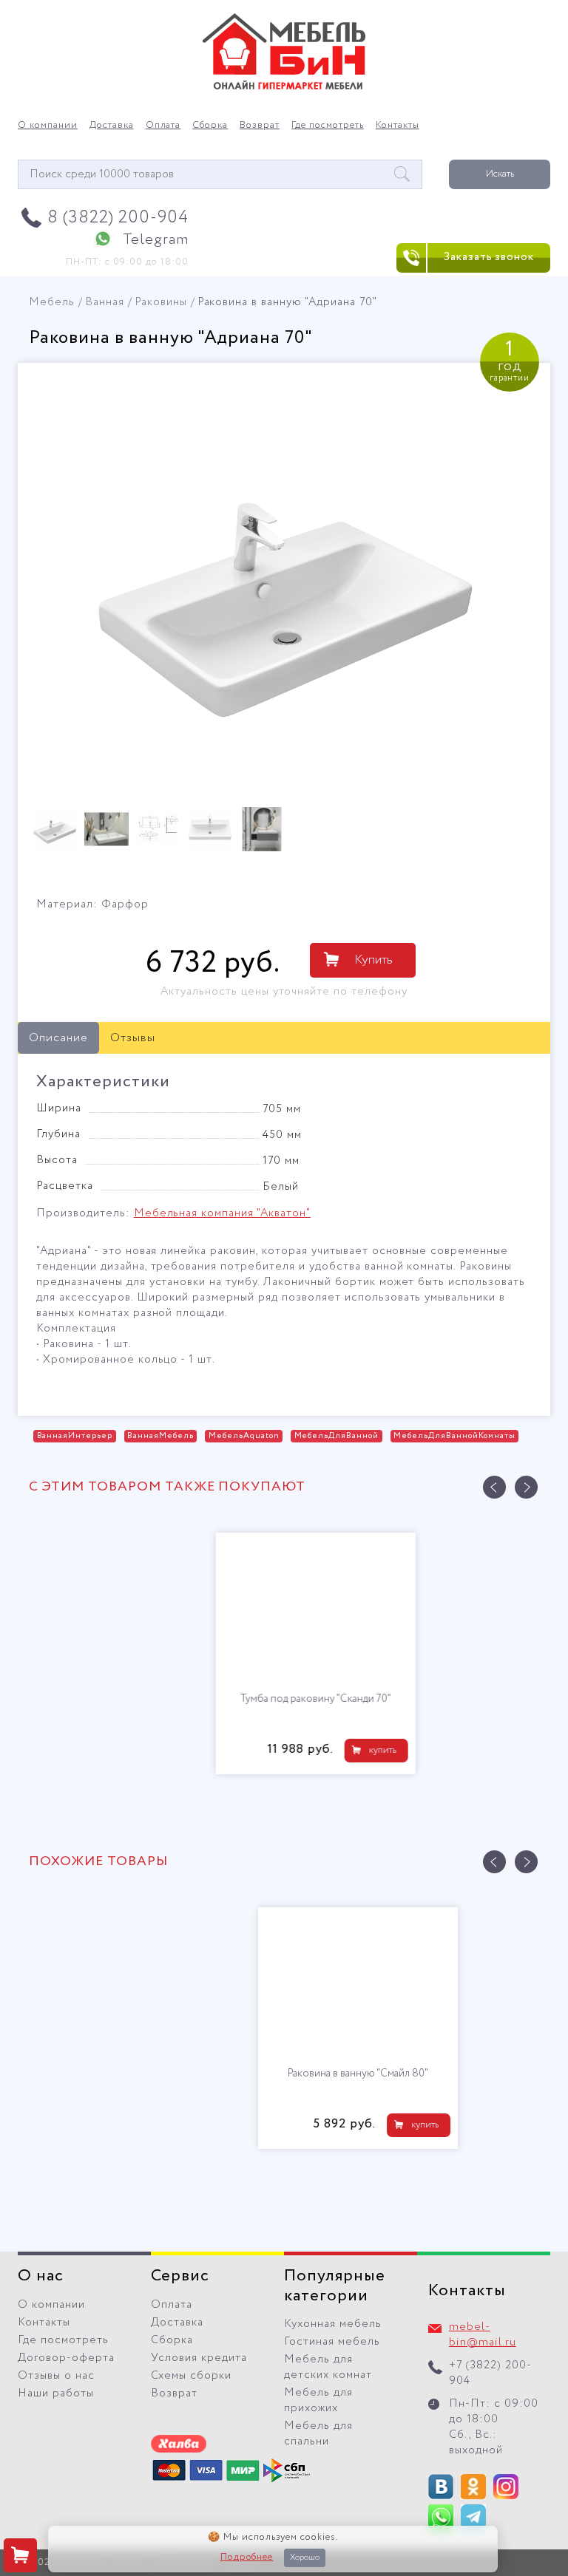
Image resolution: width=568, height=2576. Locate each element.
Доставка (112, 126)
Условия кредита (199, 2358)
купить (351, 1750)
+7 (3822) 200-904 (490, 2373)
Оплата (163, 126)
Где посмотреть (328, 126)
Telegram (156, 240)
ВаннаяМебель (160, 1436)
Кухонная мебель (333, 2324)
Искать (500, 174)
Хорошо (305, 2558)
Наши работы (56, 2393)
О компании (48, 126)
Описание (58, 1038)
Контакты (398, 126)
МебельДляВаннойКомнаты (454, 1436)
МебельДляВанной (337, 1436)
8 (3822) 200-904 (118, 218)
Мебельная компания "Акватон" (222, 1213)
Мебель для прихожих (318, 2400)
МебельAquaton (244, 1436)
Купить (373, 960)
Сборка (210, 126)
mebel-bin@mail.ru (483, 2335)
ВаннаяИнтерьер (75, 1436)
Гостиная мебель (332, 2342)
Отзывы (133, 1038)
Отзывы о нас (56, 2376)
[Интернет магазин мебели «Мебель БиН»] (284, 87)
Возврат (260, 126)
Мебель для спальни (318, 2434)
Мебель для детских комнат (328, 2367)
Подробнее (247, 2558)
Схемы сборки (191, 2376)
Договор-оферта (66, 2358)
